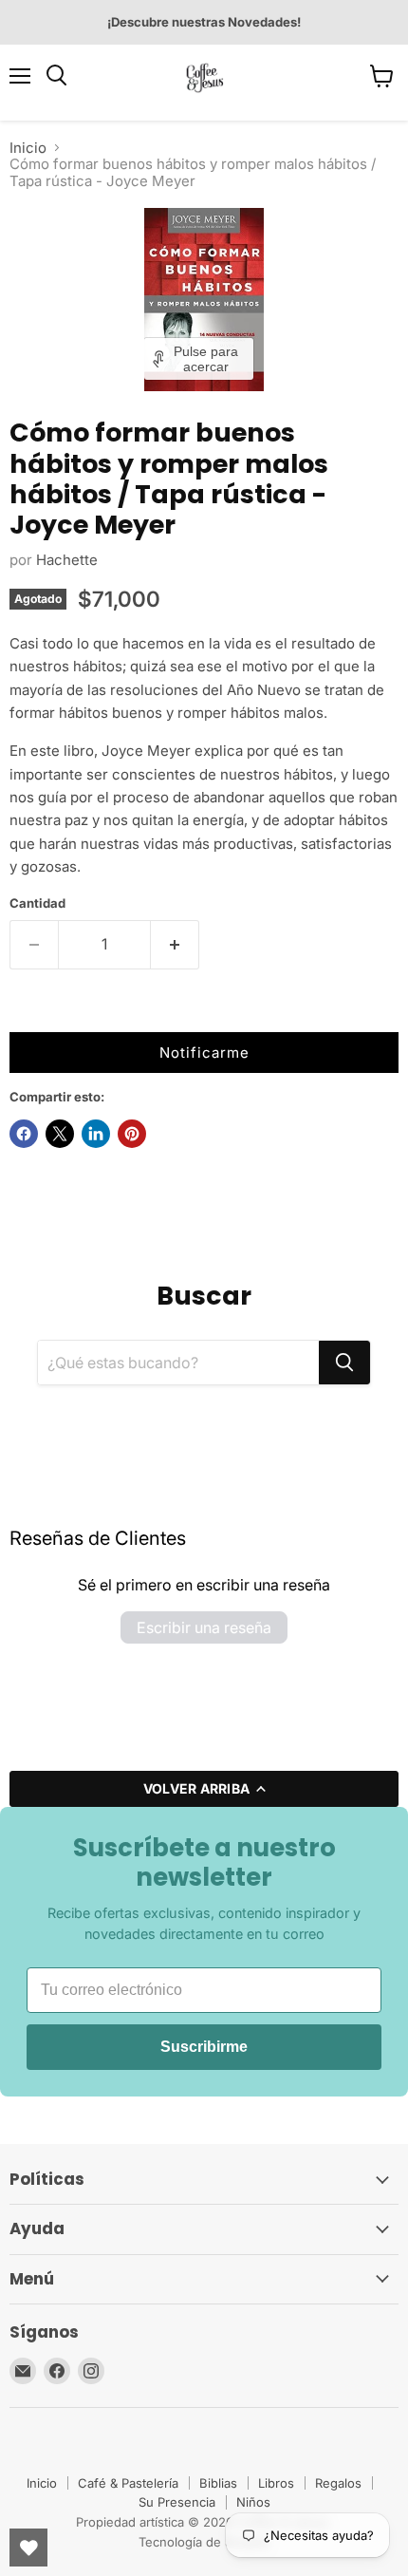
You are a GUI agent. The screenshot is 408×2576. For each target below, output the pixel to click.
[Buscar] (344, 1363)
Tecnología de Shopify (204, 2542)
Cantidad (37, 903)
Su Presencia (177, 2502)
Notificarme (204, 1053)
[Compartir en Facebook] (24, 1134)
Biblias (218, 2483)
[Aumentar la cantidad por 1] (175, 945)
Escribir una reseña (204, 1627)
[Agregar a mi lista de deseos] (28, 1013)
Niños (253, 2502)
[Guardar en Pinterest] (132, 1134)
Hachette (67, 560)
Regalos (338, 2483)
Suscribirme (204, 2047)
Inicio (28, 148)
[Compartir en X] (60, 1134)
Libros (276, 2483)
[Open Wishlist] (28, 2548)
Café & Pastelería (128, 2483)
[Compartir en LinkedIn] (96, 1134)
